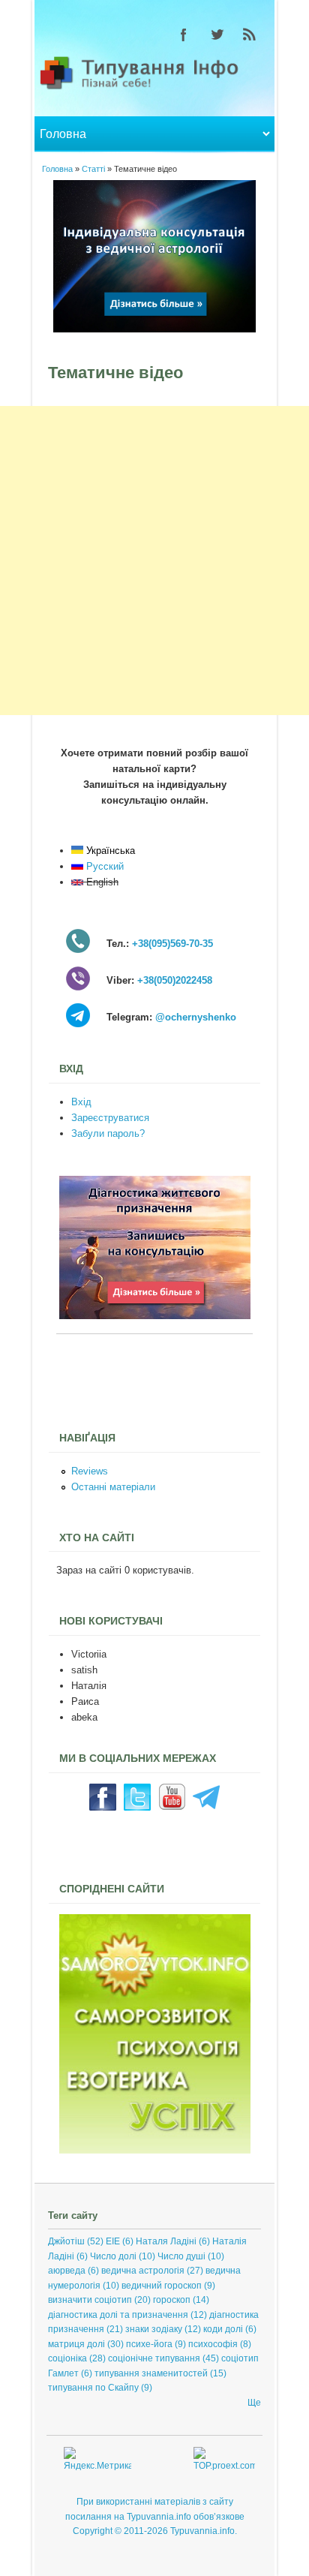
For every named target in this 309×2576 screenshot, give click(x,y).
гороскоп (172, 2300)
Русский (103, 866)
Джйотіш (66, 2241)
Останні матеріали (113, 1487)
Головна (57, 169)
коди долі (223, 2329)
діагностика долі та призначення (118, 2315)
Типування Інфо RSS (250, 35)
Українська (109, 851)
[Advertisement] (154, 561)
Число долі (113, 2256)
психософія (213, 2344)
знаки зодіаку (154, 2329)
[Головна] (154, 88)
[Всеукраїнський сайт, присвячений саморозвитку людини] (155, 2150)
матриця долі (76, 2344)
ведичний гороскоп (162, 2286)
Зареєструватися (110, 1118)
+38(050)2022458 (175, 980)
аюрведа (67, 2271)
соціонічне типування (154, 2358)
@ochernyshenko (196, 1017)
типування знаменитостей (151, 2373)
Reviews (90, 1471)
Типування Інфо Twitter (217, 35)
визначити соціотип (90, 2300)
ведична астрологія (143, 2271)
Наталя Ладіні (166, 2241)
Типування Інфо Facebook (184, 35)
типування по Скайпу (93, 2388)
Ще (254, 2403)
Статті (93, 169)
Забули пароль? (108, 1133)
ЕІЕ (113, 2241)
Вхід (81, 1102)
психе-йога (149, 2344)
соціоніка (67, 2358)
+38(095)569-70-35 (172, 944)
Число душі (181, 2256)
